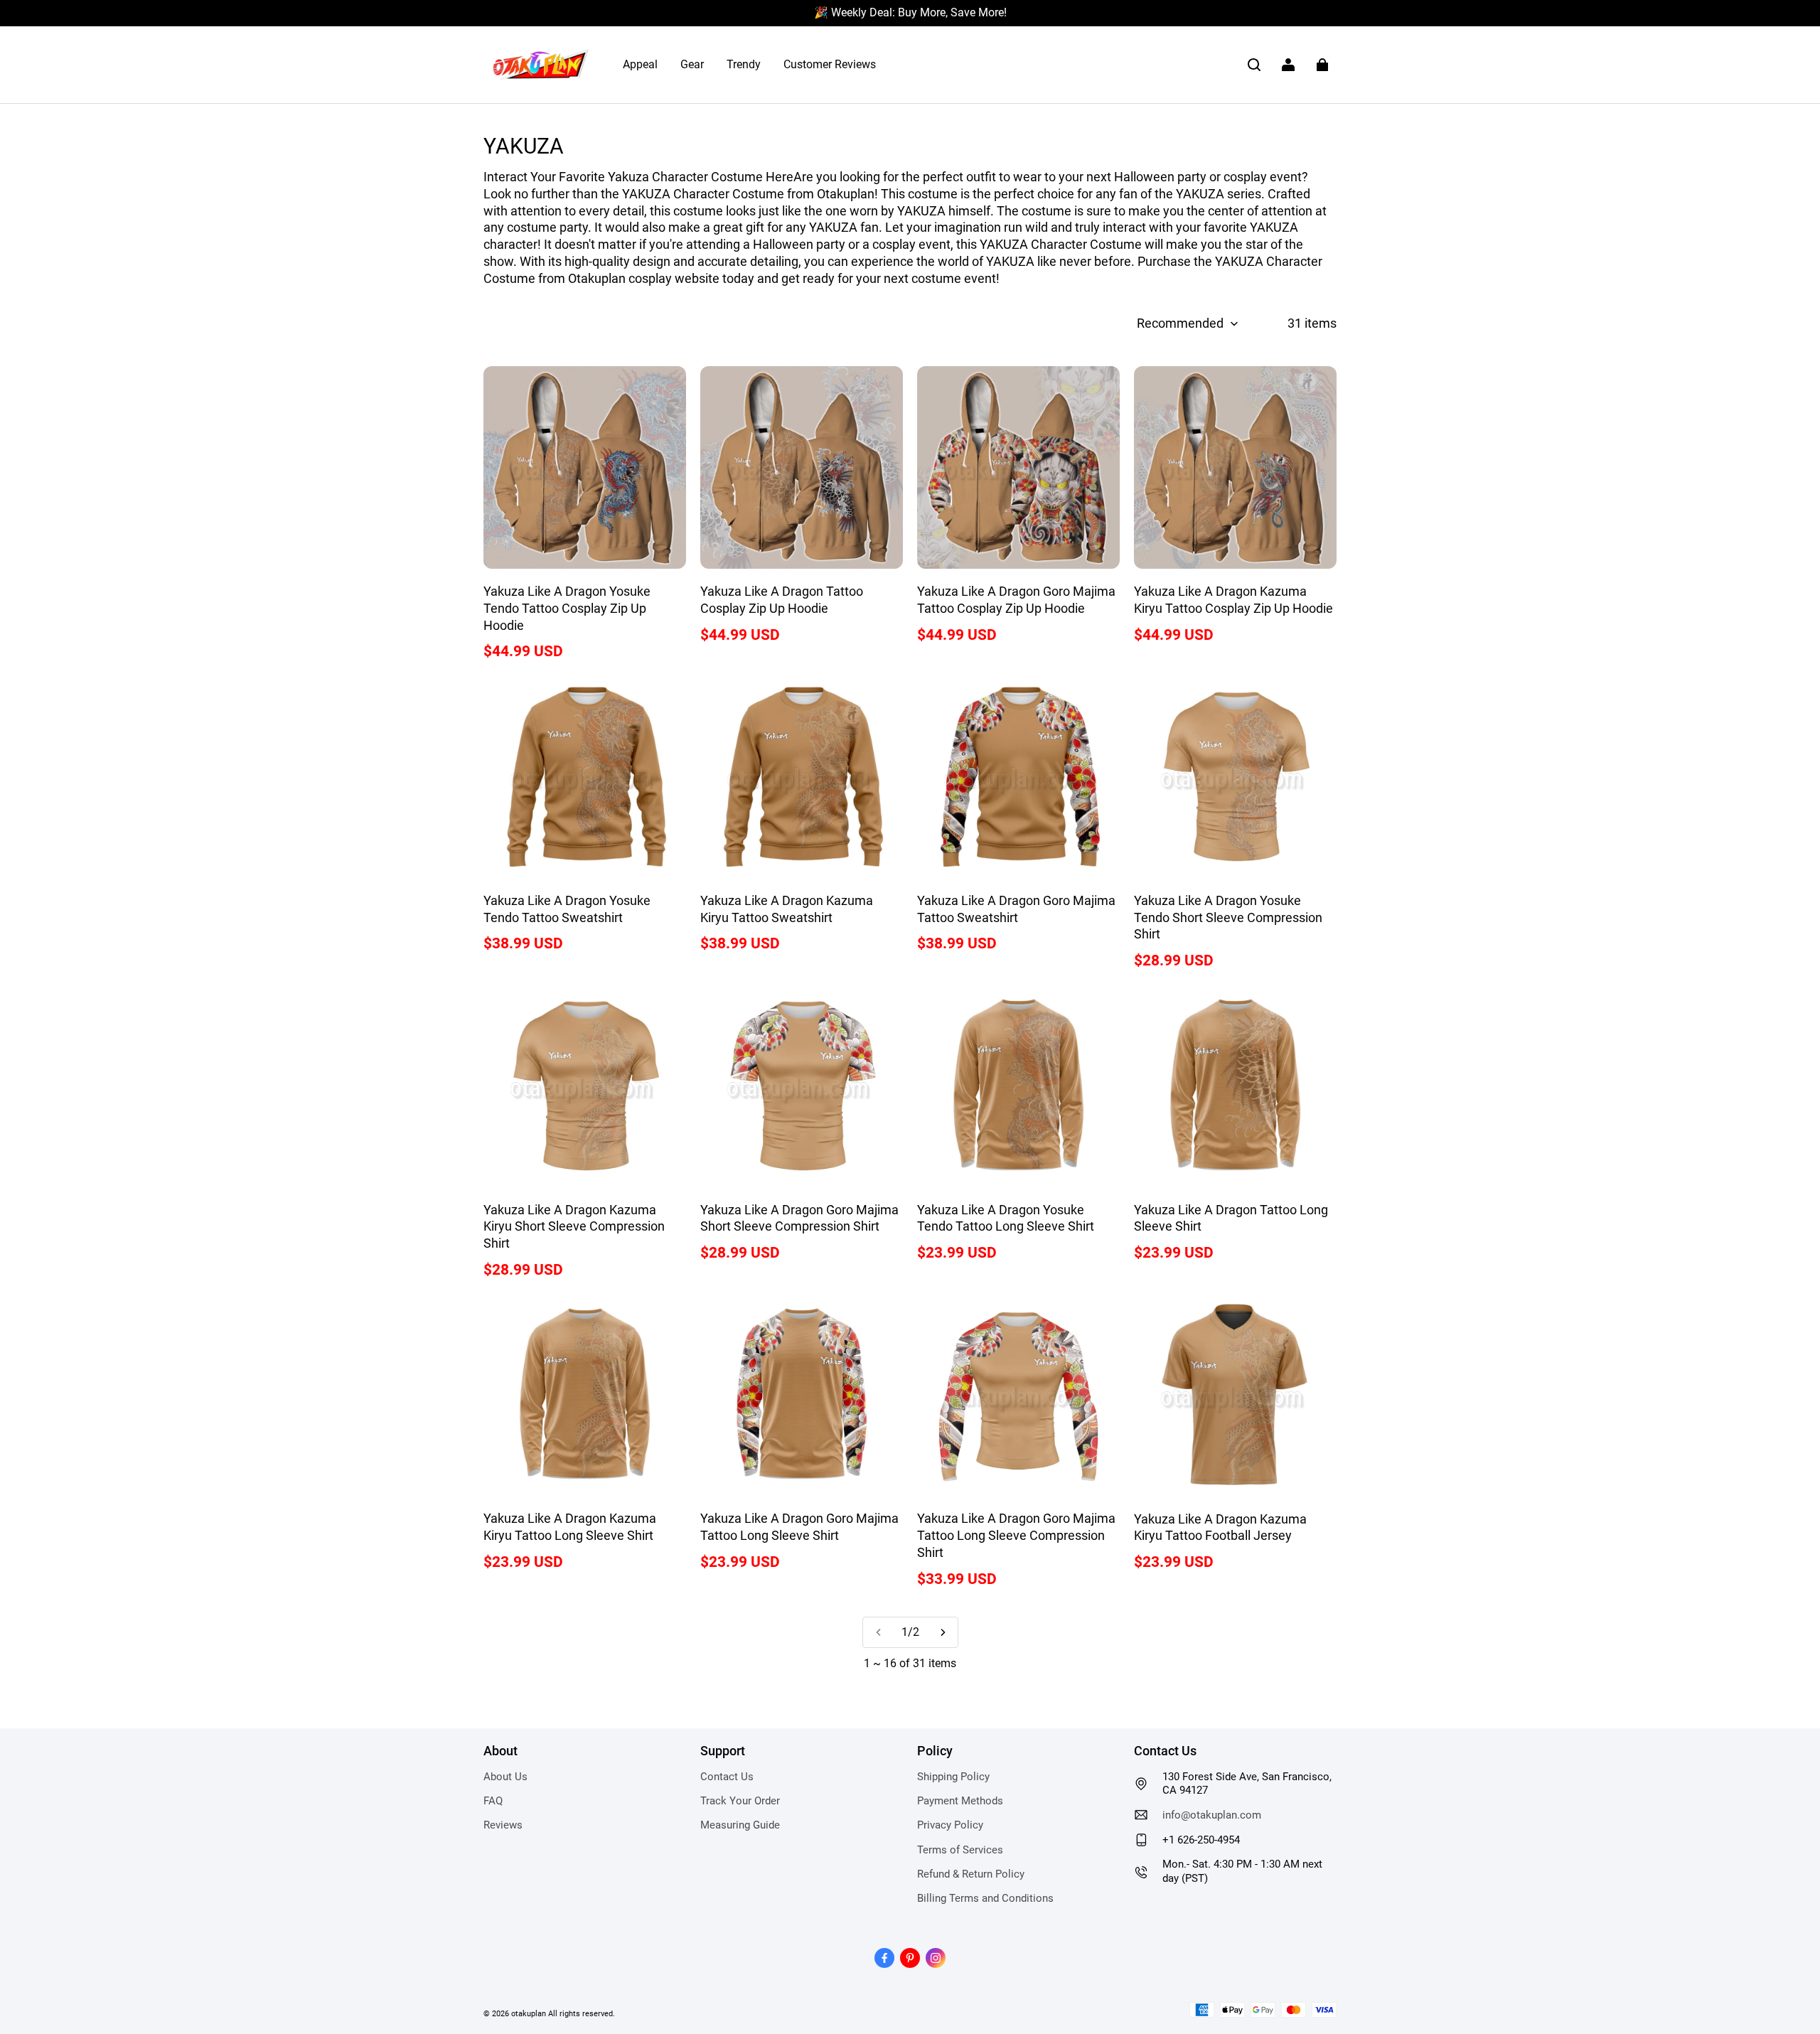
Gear (692, 64)
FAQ (493, 1801)
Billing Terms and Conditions (985, 1898)
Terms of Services (960, 1850)
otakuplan (529, 2013)
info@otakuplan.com (1212, 1815)
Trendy (744, 64)
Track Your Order (740, 1801)
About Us (505, 1777)
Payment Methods (960, 1801)
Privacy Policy (950, 1825)
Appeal (640, 64)
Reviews (503, 1825)
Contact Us (727, 1777)
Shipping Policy (953, 1777)
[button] (1254, 65)
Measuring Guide (740, 1825)
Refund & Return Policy (971, 1874)
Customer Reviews (830, 64)
